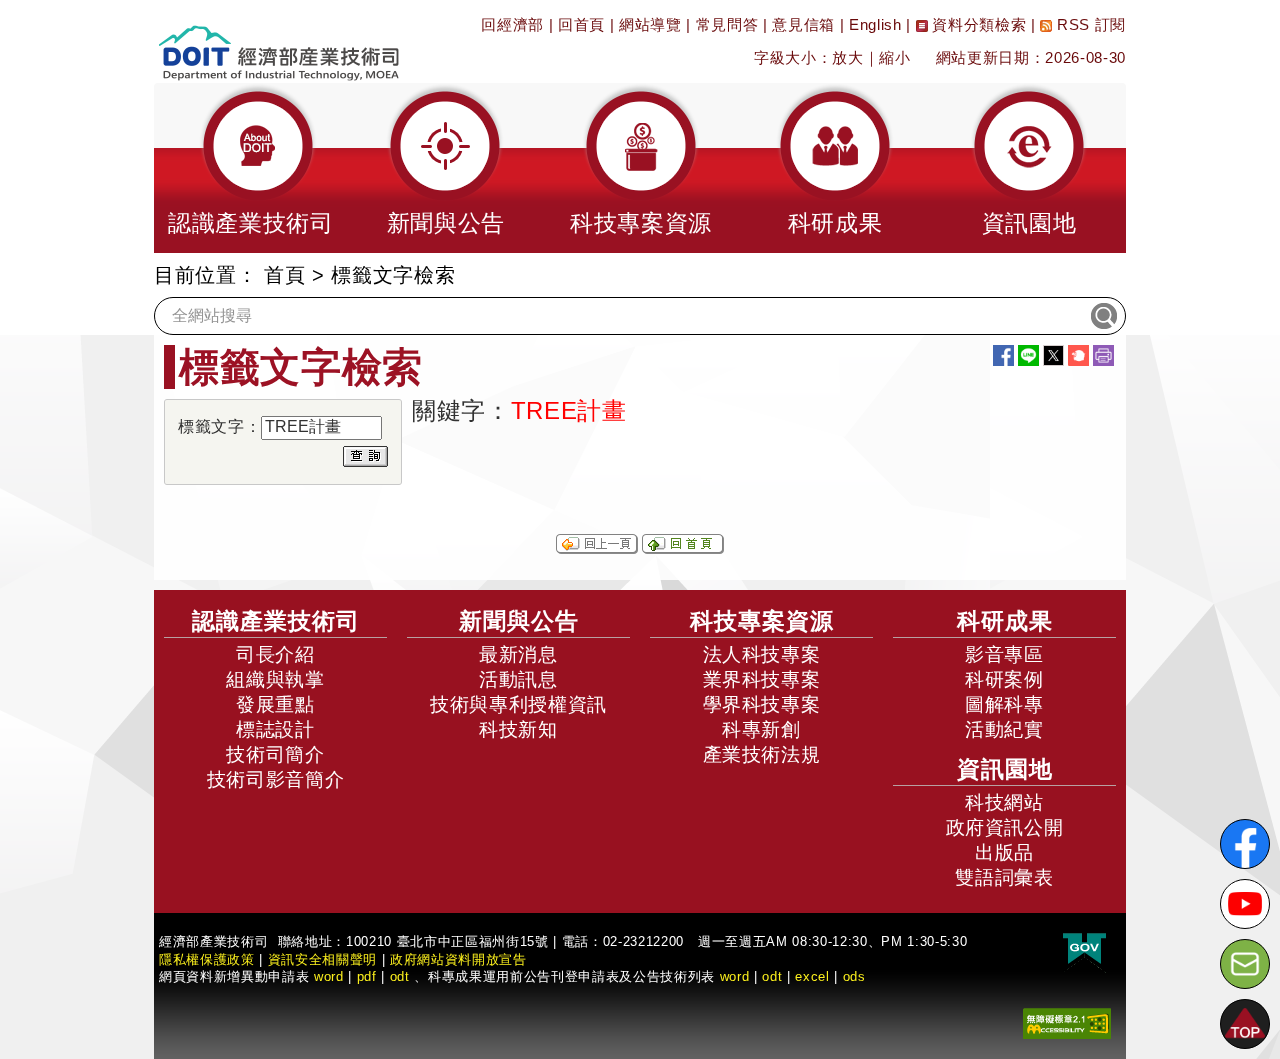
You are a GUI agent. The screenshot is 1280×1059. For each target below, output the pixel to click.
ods (854, 976)
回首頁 (581, 24)
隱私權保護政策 (207, 959)
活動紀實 (1004, 729)
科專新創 (761, 729)
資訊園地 (1005, 769)
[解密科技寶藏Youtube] (1245, 904)
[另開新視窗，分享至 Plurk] (1078, 355)
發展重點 (275, 704)
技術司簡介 (275, 754)
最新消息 (518, 654)
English (875, 24)
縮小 (894, 57)
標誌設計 (275, 729)
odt (400, 976)
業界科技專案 (762, 679)
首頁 (284, 275)
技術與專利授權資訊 (518, 704)
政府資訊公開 (1005, 827)
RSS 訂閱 (1089, 24)
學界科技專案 (762, 704)
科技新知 (518, 729)
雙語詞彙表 (1004, 877)
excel (812, 976)
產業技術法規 (762, 754)
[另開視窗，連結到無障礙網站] (1067, 1022)
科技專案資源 (762, 621)
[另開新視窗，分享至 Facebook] (1003, 355)
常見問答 (727, 24)
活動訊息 (518, 679)
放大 (847, 57)
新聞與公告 (519, 621)
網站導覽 (650, 24)
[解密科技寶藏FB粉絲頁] (1245, 844)
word (735, 976)
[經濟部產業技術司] (278, 40)
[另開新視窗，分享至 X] (1053, 355)
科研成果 (1005, 621)
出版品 (1004, 852)
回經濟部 (512, 24)
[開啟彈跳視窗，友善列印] (1103, 355)
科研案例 (1004, 679)
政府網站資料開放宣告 (458, 959)
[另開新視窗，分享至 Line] (1028, 355)
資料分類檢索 (977, 24)
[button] (251, 168)
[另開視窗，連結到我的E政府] (1084, 949)
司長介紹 (275, 654)
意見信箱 (803, 24)
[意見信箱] (1245, 964)
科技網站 (1004, 802)
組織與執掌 (275, 679)
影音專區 (1004, 654)
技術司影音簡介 (276, 779)
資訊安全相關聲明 (322, 959)
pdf (367, 976)
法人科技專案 (762, 654)
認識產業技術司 (276, 621)
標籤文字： (219, 426)
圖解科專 (1004, 704)
